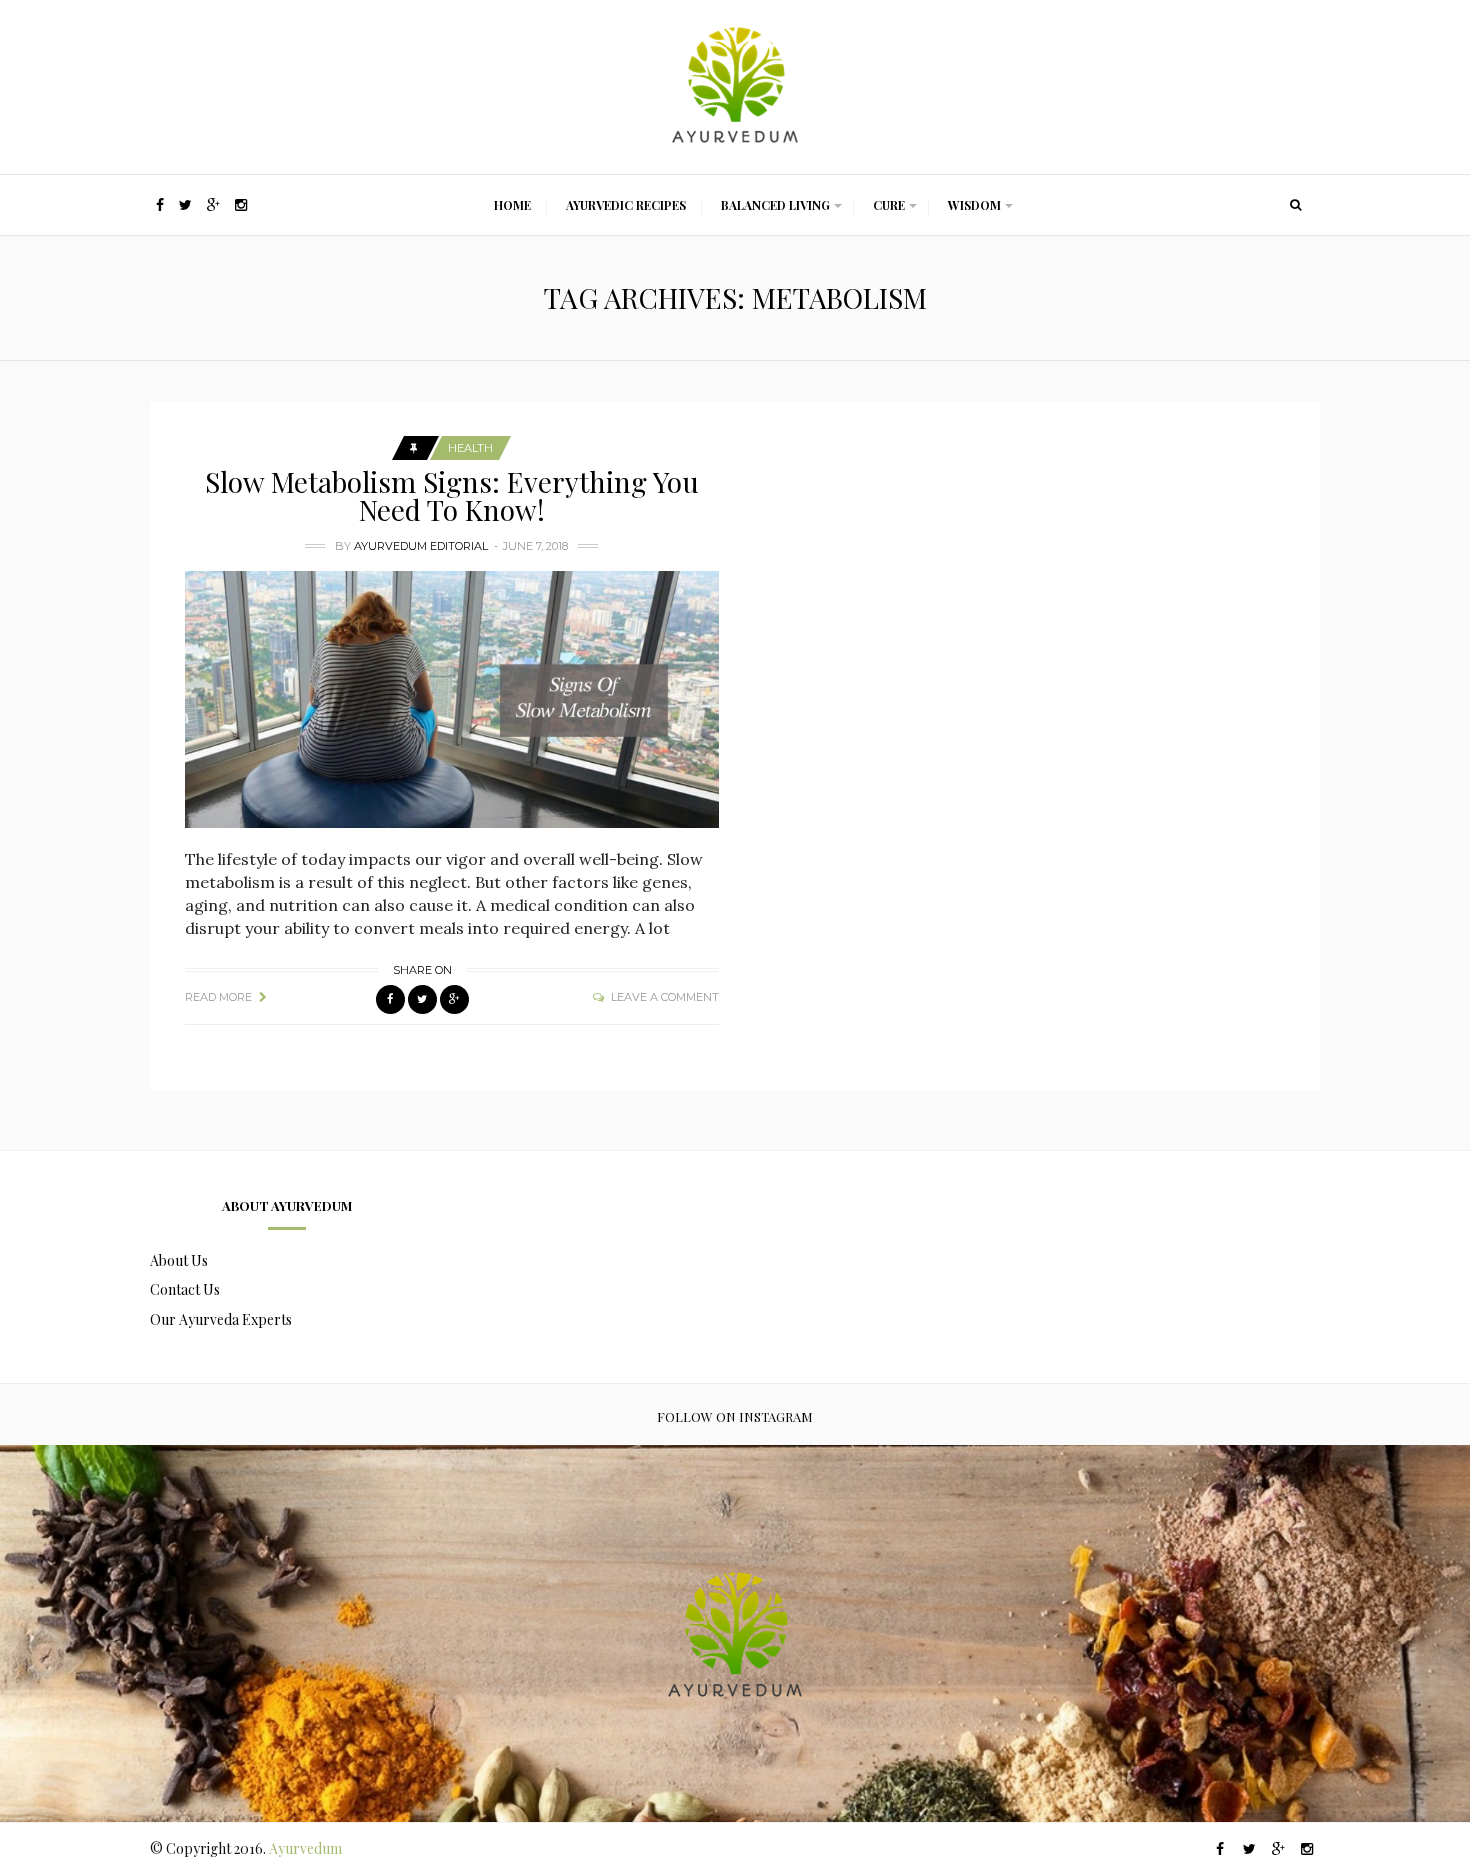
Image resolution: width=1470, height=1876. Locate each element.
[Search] (1295, 205)
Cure (889, 205)
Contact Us (185, 1289)
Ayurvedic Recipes (626, 205)
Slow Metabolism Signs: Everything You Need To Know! (452, 495)
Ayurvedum (305, 1848)
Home (512, 205)
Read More (218, 997)
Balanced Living (775, 205)
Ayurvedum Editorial (421, 546)
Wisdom (974, 205)
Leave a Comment (665, 997)
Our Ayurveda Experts (221, 1319)
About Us (179, 1260)
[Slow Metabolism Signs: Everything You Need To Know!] (452, 699)
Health (470, 448)
